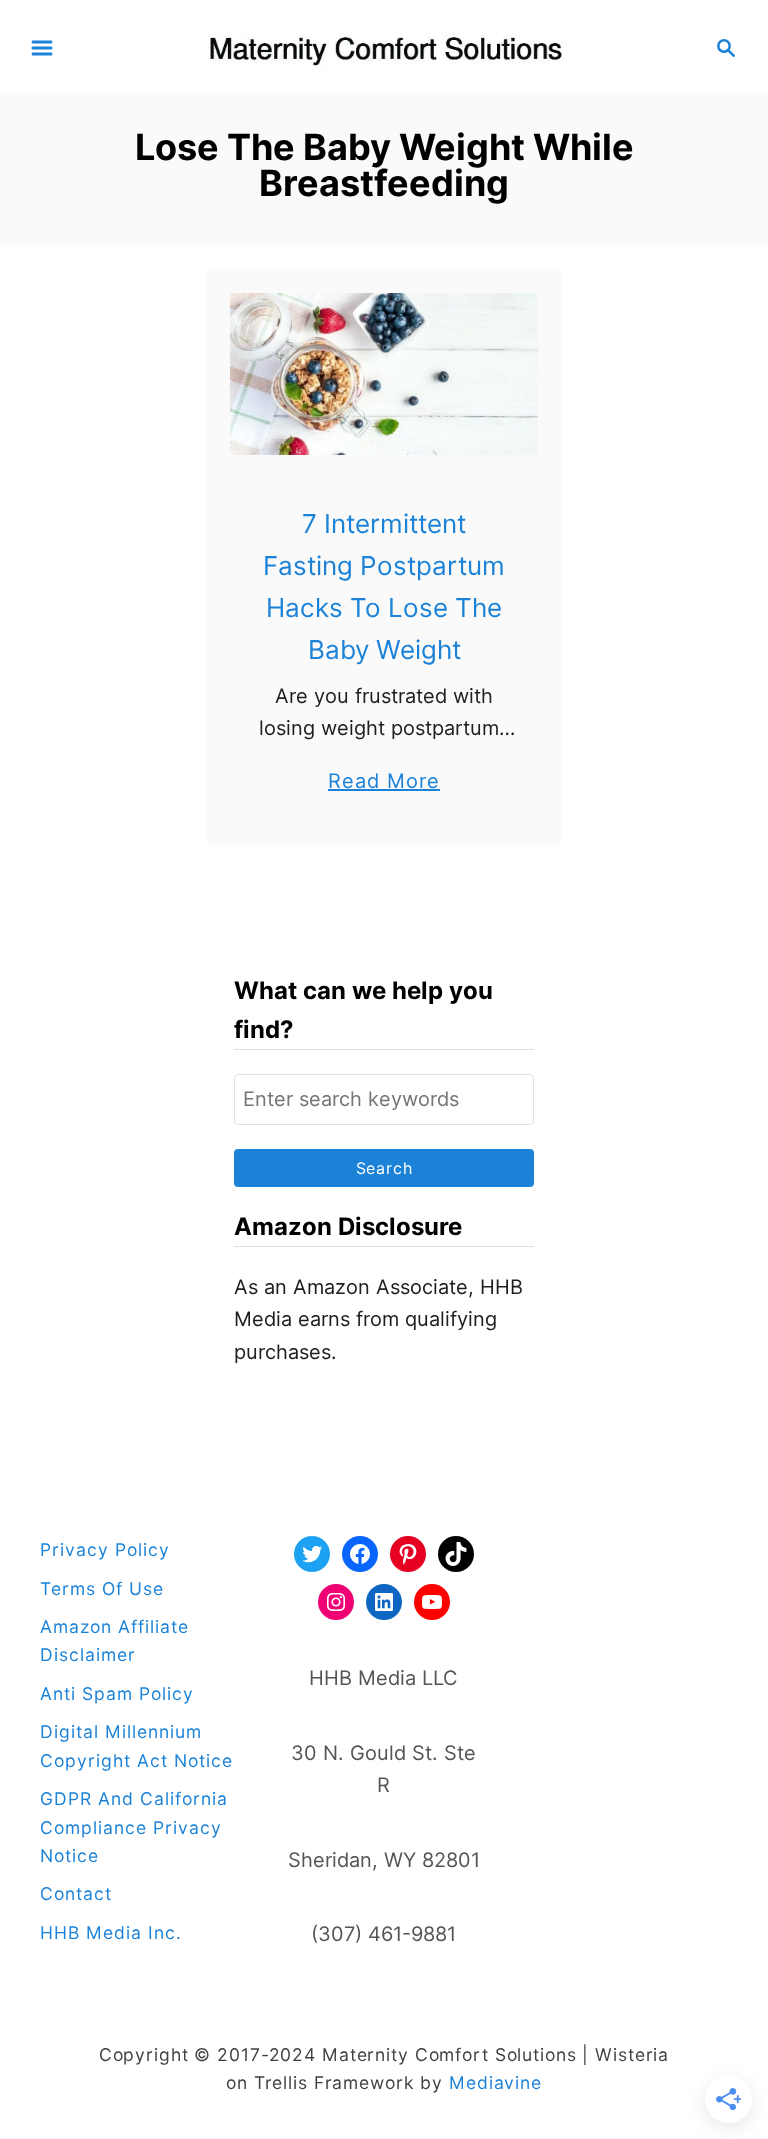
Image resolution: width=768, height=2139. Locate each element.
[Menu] (42, 48)
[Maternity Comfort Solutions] (384, 46)
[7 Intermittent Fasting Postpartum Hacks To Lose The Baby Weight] (384, 374)
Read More (384, 783)
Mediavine (495, 2082)
